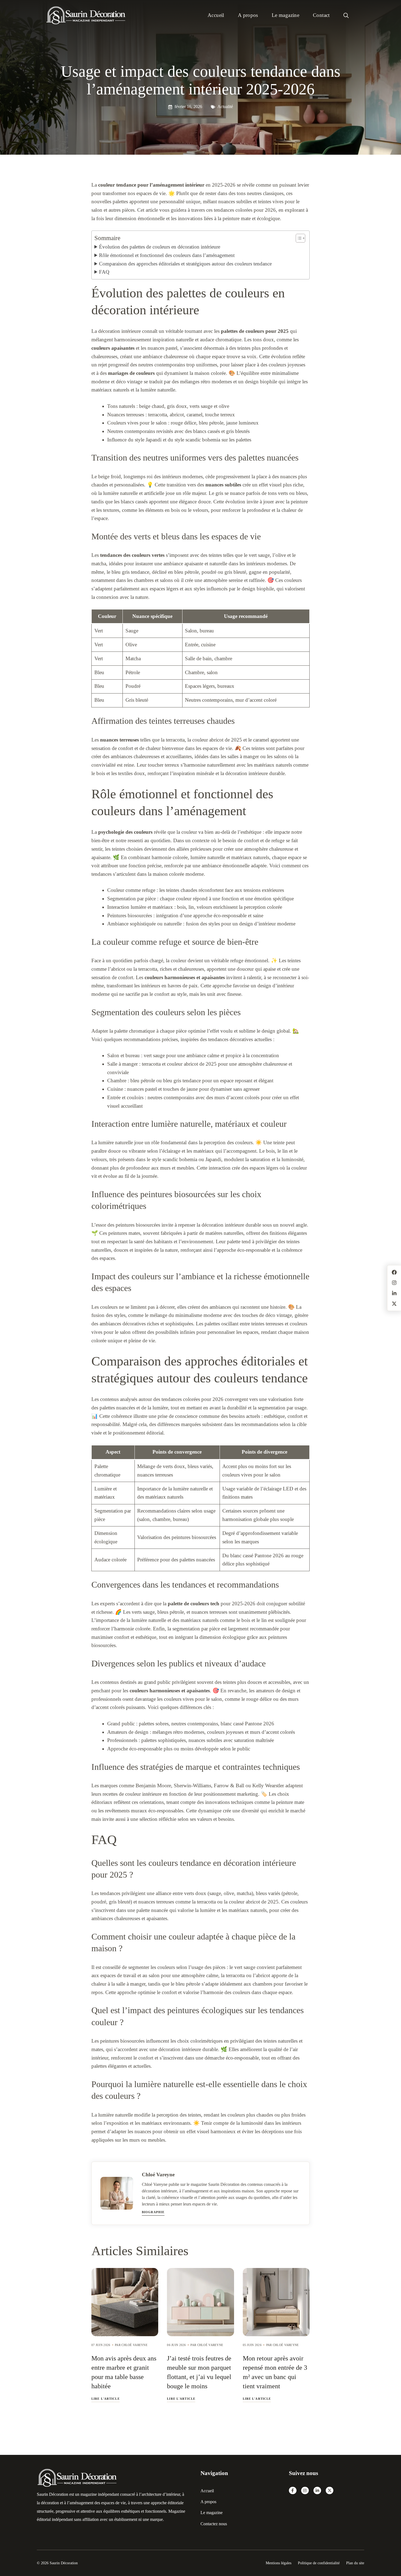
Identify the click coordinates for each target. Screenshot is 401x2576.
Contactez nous (214, 2524)
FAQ (104, 272)
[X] (330, 2491)
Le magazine (285, 15)
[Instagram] (305, 2491)
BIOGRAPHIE (153, 2212)
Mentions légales (279, 2563)
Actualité (225, 107)
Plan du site (355, 2563)
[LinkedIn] (317, 2491)
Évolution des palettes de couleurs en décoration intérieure (160, 247)
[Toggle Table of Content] (298, 238)
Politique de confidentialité (319, 2563)
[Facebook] (293, 2491)
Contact (321, 15)
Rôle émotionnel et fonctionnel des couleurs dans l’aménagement (167, 255)
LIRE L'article (106, 2399)
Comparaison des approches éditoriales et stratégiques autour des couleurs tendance (185, 264)
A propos (248, 15)
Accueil (216, 15)
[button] (346, 15)
